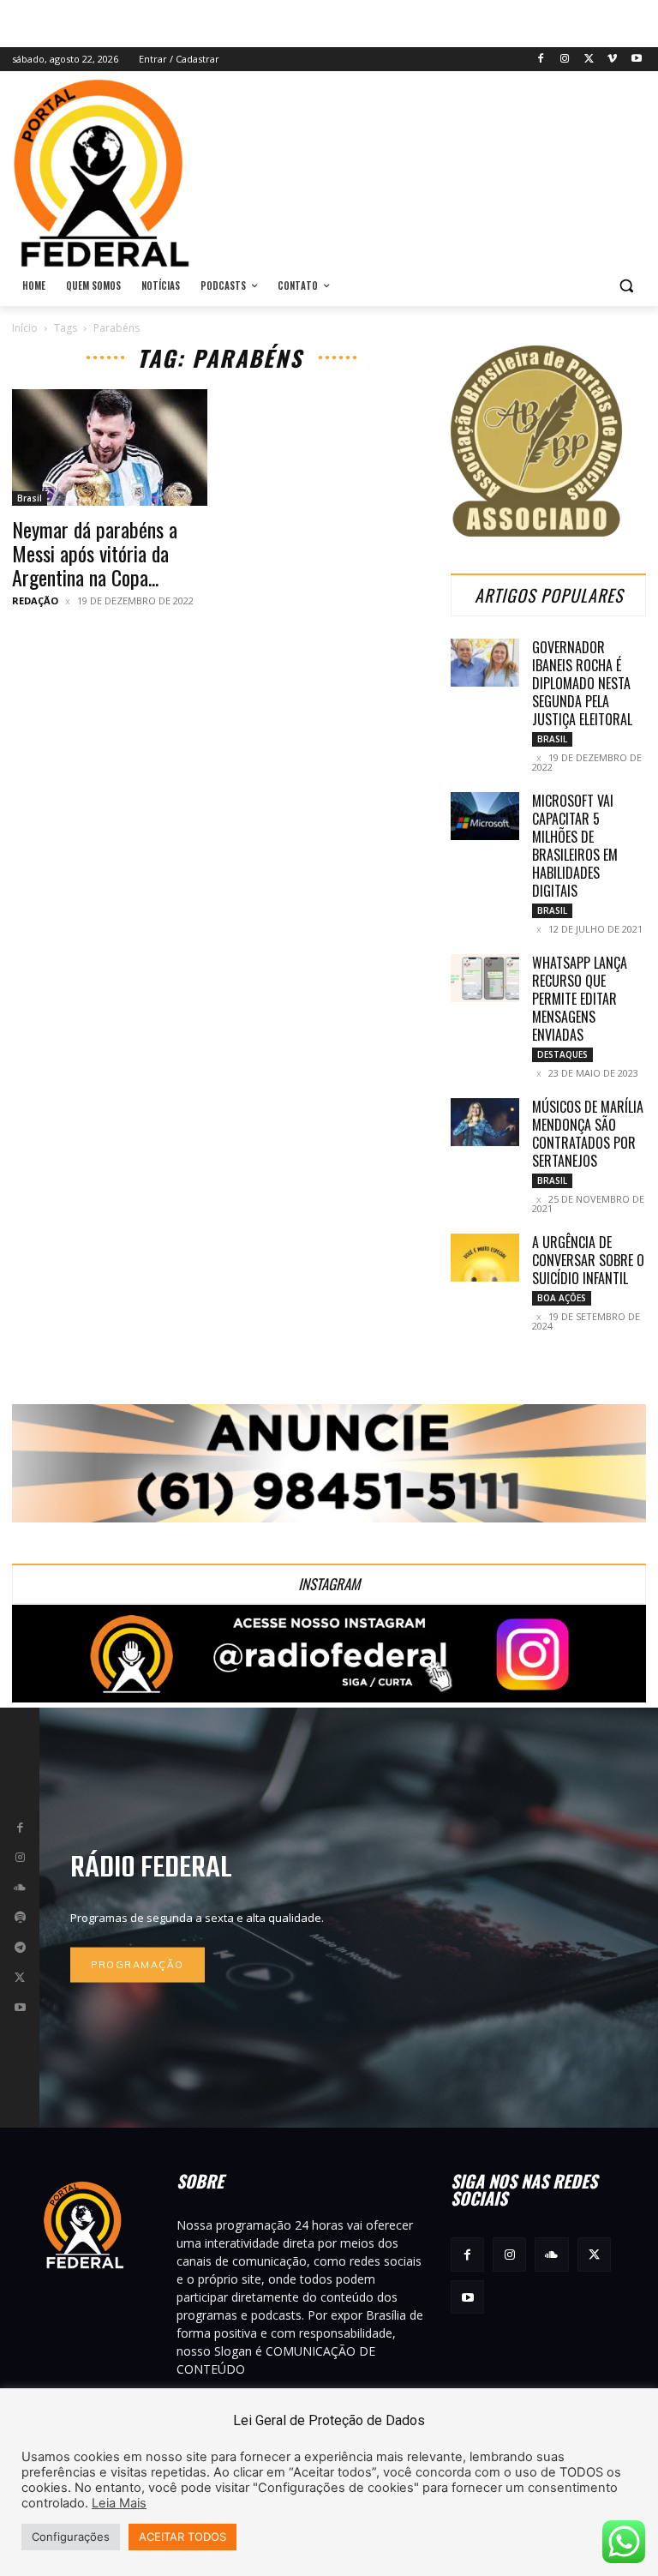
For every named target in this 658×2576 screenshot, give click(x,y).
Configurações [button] (71, 2537)
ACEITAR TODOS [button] (182, 2537)
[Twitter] (589, 60)
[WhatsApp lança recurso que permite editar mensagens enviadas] (485, 978)
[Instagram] (565, 60)
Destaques (562, 1054)
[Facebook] (541, 60)
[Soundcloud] (20, 1888)
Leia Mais (119, 2503)
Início (25, 328)
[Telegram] (20, 1948)
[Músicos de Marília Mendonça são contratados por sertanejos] (485, 1122)
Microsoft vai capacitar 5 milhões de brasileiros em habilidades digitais (575, 846)
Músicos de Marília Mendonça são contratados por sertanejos (588, 1134)
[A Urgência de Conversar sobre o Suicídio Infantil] (485, 1258)
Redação (35, 600)
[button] (626, 286)
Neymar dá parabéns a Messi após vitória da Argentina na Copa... (95, 553)
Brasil (30, 498)
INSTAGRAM (329, 1584)
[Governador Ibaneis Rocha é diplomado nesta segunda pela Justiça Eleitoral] (485, 663)
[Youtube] (636, 60)
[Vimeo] (612, 60)
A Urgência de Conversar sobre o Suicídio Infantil (588, 1260)
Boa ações (562, 1298)
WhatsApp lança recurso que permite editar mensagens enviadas (580, 999)
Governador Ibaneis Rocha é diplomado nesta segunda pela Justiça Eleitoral (582, 683)
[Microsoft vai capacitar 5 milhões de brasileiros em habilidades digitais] (485, 816)
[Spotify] (20, 1918)
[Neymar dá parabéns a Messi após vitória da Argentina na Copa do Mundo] (110, 447)
